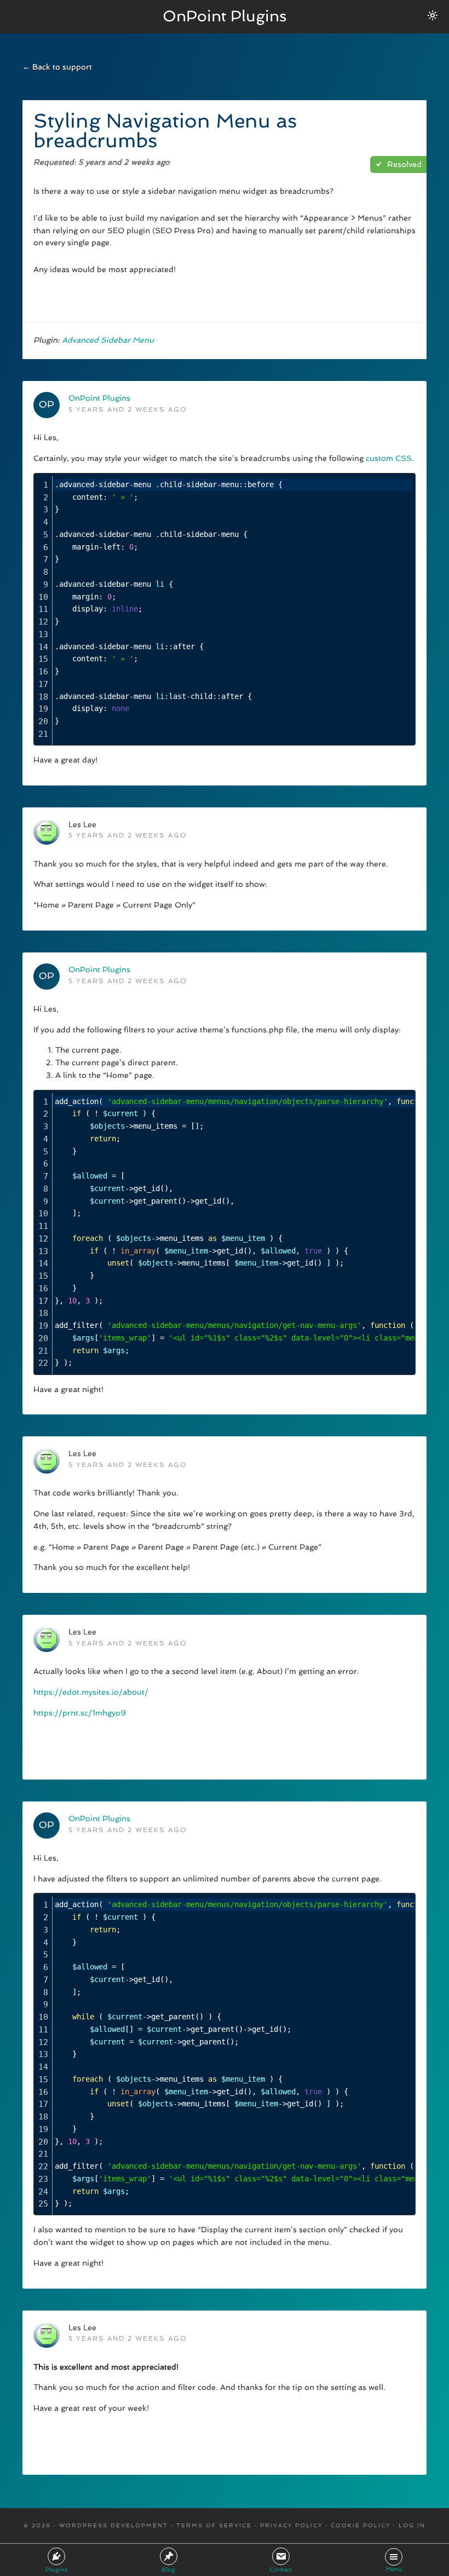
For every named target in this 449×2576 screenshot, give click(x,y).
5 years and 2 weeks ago (128, 409)
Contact (281, 2570)
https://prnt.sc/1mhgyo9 (80, 1713)
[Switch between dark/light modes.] (433, 15)
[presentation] (232, 609)
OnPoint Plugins (225, 16)
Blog (168, 2570)
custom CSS (389, 458)
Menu (394, 2569)
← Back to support (57, 67)
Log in (412, 2525)
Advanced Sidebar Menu (108, 340)
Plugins (56, 2570)
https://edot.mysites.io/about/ (91, 1692)
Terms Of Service (214, 2525)
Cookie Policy (361, 2525)
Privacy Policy (291, 2525)
